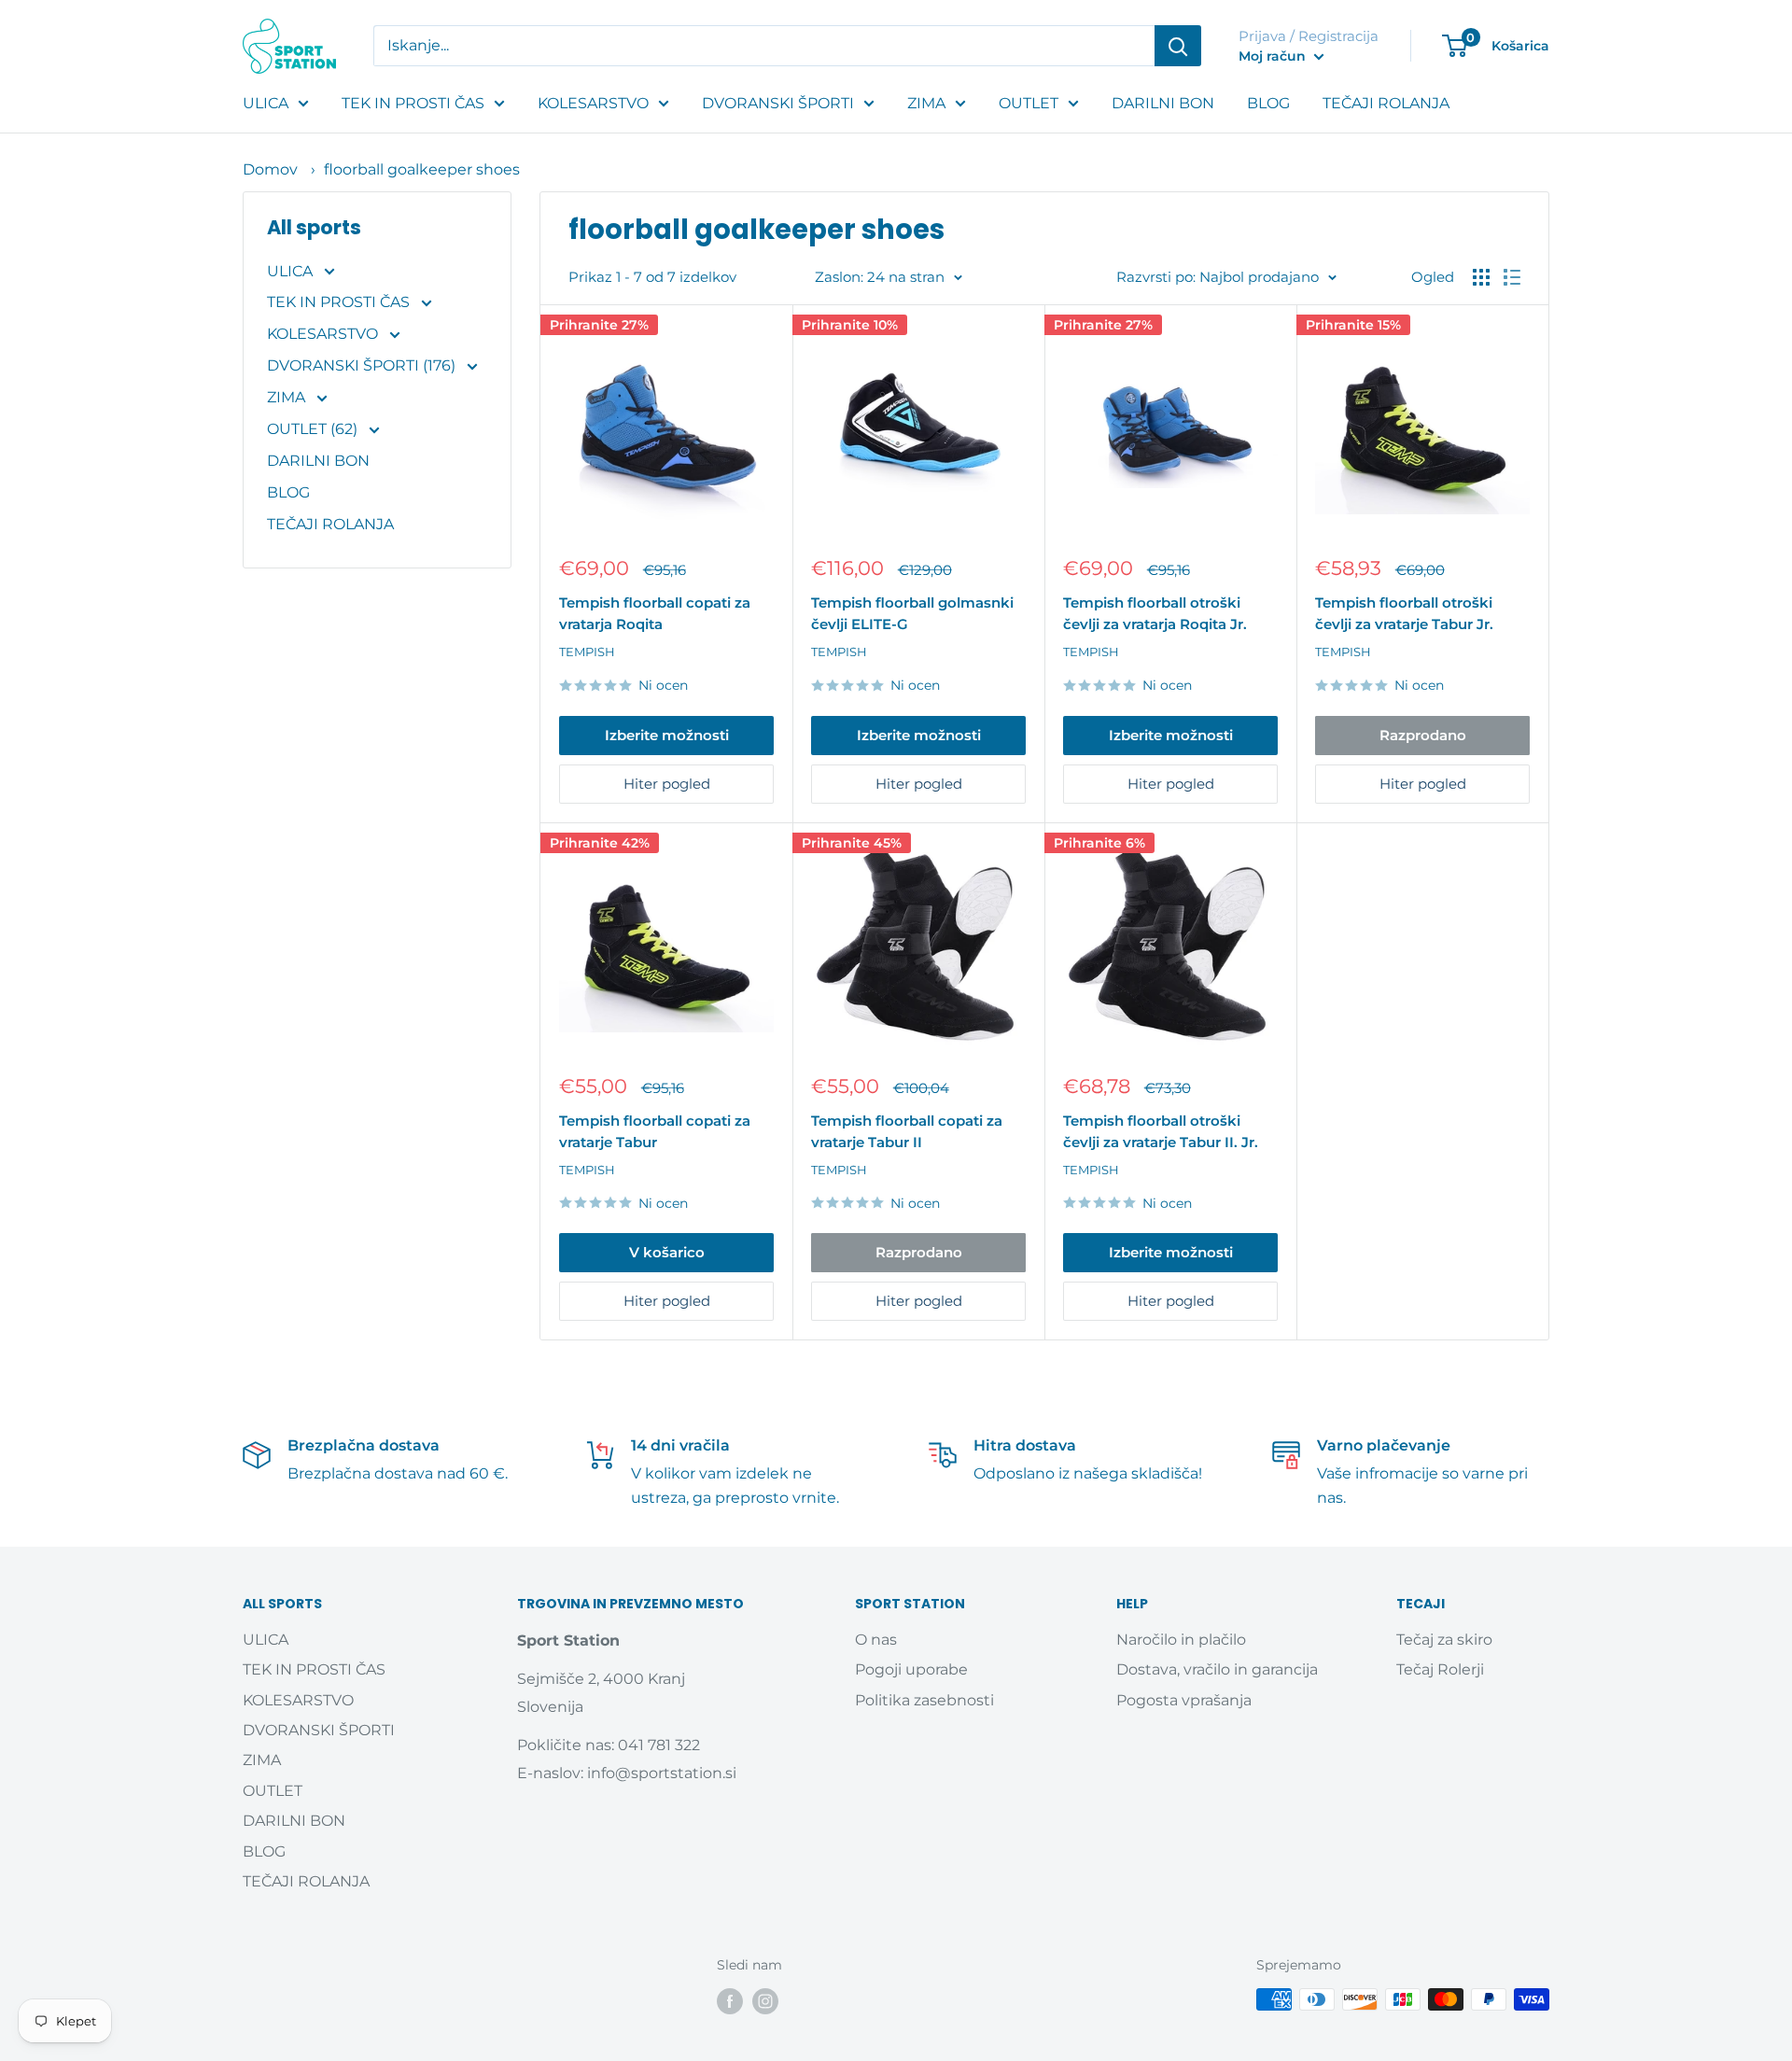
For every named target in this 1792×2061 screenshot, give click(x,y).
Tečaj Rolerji (1440, 1669)
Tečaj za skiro (1444, 1640)
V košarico (667, 1252)
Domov (270, 169)
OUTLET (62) (314, 429)
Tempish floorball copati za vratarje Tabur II (907, 1131)
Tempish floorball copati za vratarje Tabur (655, 1131)
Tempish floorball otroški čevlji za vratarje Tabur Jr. (1404, 613)
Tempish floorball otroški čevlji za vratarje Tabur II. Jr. (1161, 1131)
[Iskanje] (1178, 46)
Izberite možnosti (667, 735)
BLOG (1268, 103)
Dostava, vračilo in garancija (1217, 1669)
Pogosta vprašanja (1184, 1700)
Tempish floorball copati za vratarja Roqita (655, 613)
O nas (876, 1640)
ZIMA (926, 103)
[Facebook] (730, 2001)
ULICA (266, 103)
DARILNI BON (1163, 103)
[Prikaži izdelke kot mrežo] (1481, 277)
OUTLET (1029, 103)
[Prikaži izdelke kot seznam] (1512, 277)
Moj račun (1274, 56)
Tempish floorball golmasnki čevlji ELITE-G (912, 613)
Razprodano (1423, 735)
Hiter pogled (667, 784)
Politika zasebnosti (924, 1700)
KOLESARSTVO (593, 103)
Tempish (587, 652)
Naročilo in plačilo (1181, 1640)
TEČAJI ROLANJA (1386, 103)
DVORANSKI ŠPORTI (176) (363, 365)
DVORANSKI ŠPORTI (778, 103)
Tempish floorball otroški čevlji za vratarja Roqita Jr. (1155, 613)
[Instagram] (765, 2001)
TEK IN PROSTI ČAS (413, 103)
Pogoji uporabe (911, 1669)
